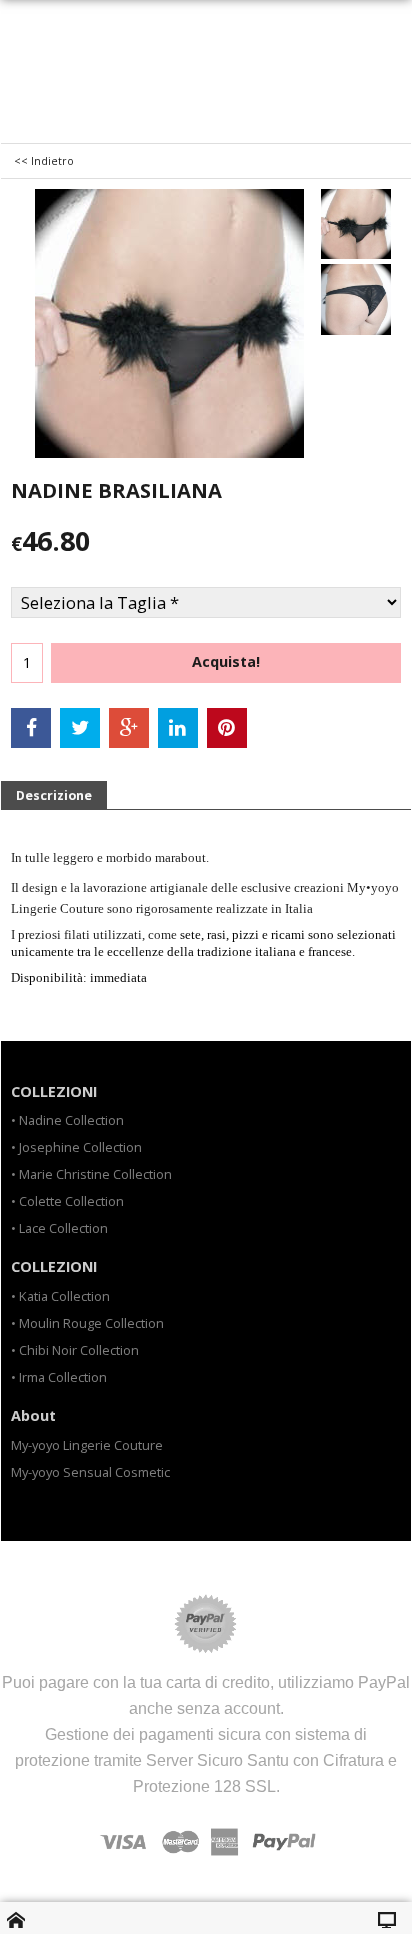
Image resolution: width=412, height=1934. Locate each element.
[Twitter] (80, 728)
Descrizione (54, 795)
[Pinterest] (227, 728)
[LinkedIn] (178, 728)
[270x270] (356, 224)
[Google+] (129, 728)
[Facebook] (31, 728)
